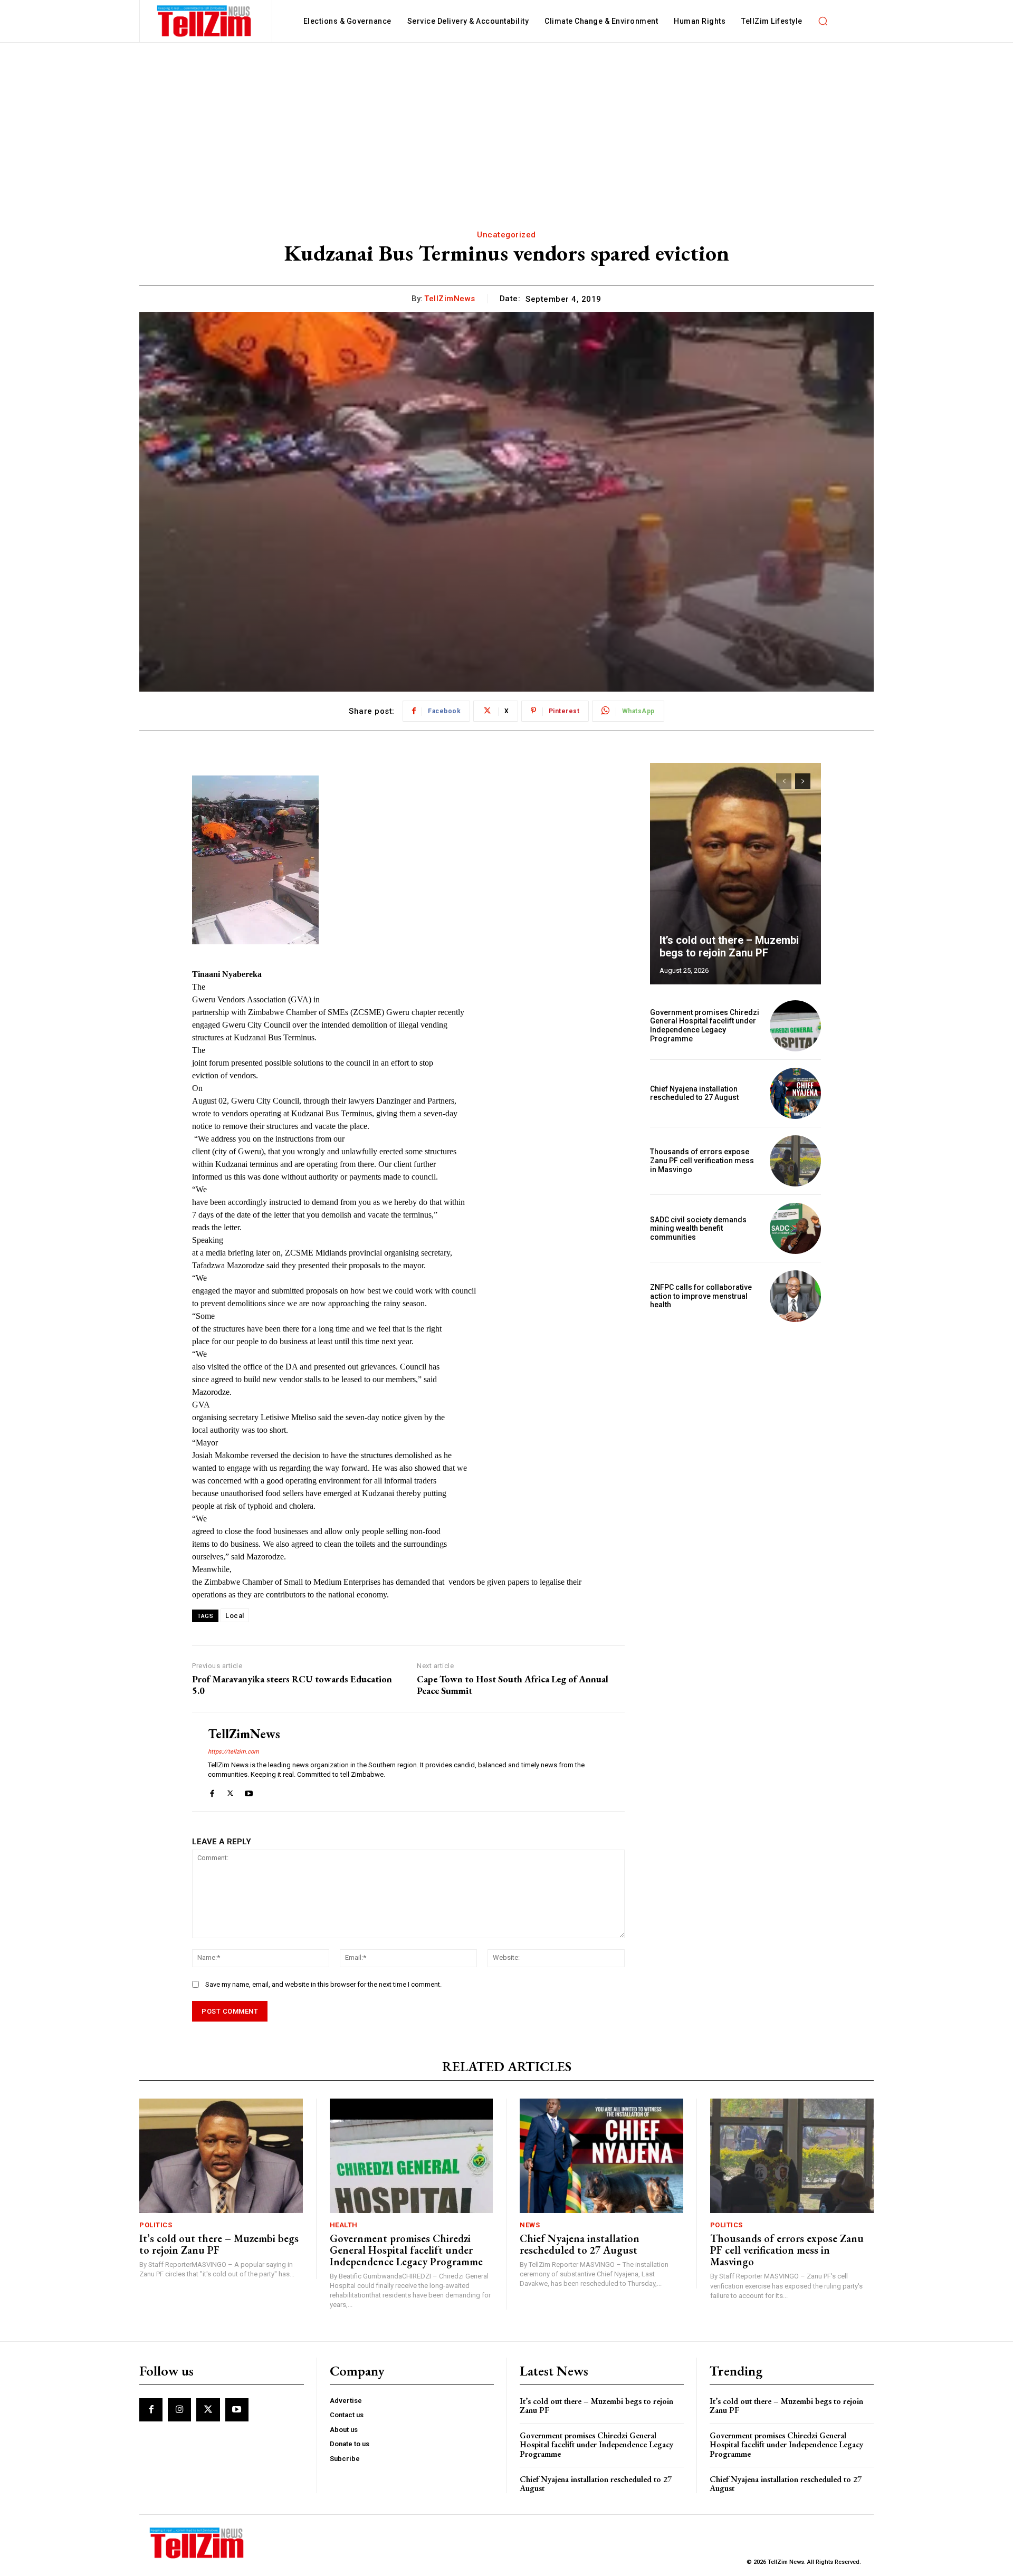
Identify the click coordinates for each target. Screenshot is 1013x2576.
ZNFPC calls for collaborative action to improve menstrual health (701, 1296)
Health (344, 2225)
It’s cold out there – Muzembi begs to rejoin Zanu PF (729, 946)
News (530, 2225)
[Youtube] (249, 1791)
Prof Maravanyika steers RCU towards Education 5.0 (292, 1685)
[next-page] (803, 781)
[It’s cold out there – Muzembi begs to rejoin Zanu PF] (735, 874)
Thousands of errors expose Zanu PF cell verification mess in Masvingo (702, 1161)
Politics (156, 2225)
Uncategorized (506, 235)
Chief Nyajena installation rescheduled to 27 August (694, 1093)
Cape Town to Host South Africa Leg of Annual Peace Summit (513, 1685)
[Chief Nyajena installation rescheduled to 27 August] (795, 1093)
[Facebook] (212, 1791)
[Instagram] (179, 2410)
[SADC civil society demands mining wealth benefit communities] (795, 1228)
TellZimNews (450, 299)
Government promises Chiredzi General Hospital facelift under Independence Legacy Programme (705, 1026)
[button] (823, 21)
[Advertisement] (506, 122)
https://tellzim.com (233, 1752)
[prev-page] (784, 781)
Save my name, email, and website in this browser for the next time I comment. (323, 1984)
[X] (230, 1791)
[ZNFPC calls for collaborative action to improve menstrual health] (795, 1296)
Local (235, 1616)
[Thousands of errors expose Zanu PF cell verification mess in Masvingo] (795, 1161)
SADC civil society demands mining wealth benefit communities (698, 1229)
